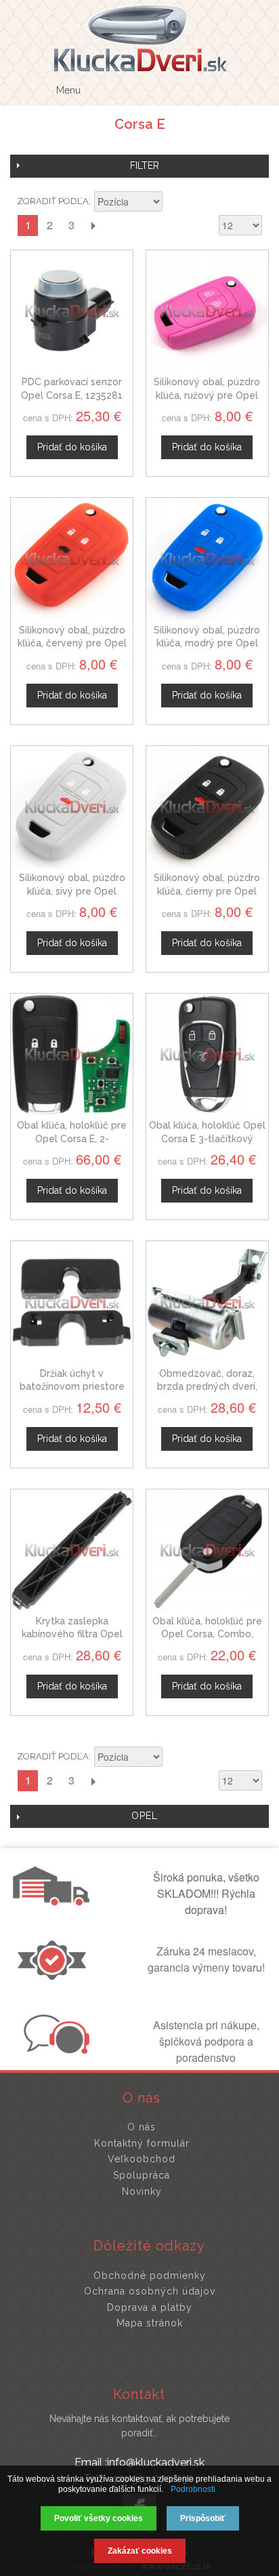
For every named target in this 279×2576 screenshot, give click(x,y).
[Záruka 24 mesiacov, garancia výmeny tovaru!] (55, 1976)
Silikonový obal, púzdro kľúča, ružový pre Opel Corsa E (207, 395)
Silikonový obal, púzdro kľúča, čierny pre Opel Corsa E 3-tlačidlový (207, 891)
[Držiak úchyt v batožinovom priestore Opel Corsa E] (72, 1302)
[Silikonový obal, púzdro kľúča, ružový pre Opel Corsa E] (207, 311)
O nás (142, 2127)
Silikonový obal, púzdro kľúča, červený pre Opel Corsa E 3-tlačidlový (72, 643)
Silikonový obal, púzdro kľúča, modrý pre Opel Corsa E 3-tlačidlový (207, 643)
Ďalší (93, 226)
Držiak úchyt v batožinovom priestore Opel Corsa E (72, 1387)
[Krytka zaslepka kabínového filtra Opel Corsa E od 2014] (72, 1550)
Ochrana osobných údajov (150, 2291)
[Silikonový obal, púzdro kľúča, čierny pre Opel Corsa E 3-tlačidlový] (207, 807)
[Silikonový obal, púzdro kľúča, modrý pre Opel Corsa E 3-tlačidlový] (207, 559)
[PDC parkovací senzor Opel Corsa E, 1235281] (72, 311)
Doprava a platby (150, 2307)
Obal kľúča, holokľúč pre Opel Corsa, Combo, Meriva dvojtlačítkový (207, 1634)
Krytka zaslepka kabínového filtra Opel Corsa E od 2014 (72, 1634)
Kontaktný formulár (142, 2143)
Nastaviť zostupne (175, 203)
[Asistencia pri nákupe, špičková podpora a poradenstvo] (55, 2050)
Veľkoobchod (142, 2159)
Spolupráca (142, 2175)
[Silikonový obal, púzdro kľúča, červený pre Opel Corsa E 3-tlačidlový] (72, 559)
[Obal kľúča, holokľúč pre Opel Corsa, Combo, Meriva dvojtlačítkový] (207, 1550)
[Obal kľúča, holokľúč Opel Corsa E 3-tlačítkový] (207, 1055)
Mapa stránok (150, 2323)
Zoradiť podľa (53, 201)
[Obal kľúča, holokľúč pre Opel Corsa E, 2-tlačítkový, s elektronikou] (72, 1055)
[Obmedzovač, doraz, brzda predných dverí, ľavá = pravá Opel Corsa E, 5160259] (207, 1302)
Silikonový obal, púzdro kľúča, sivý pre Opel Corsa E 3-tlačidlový (72, 891)
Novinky (142, 2191)
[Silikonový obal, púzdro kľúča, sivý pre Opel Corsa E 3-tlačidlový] (72, 807)
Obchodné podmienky (150, 2276)
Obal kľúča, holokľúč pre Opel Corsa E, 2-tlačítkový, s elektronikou (72, 1138)
